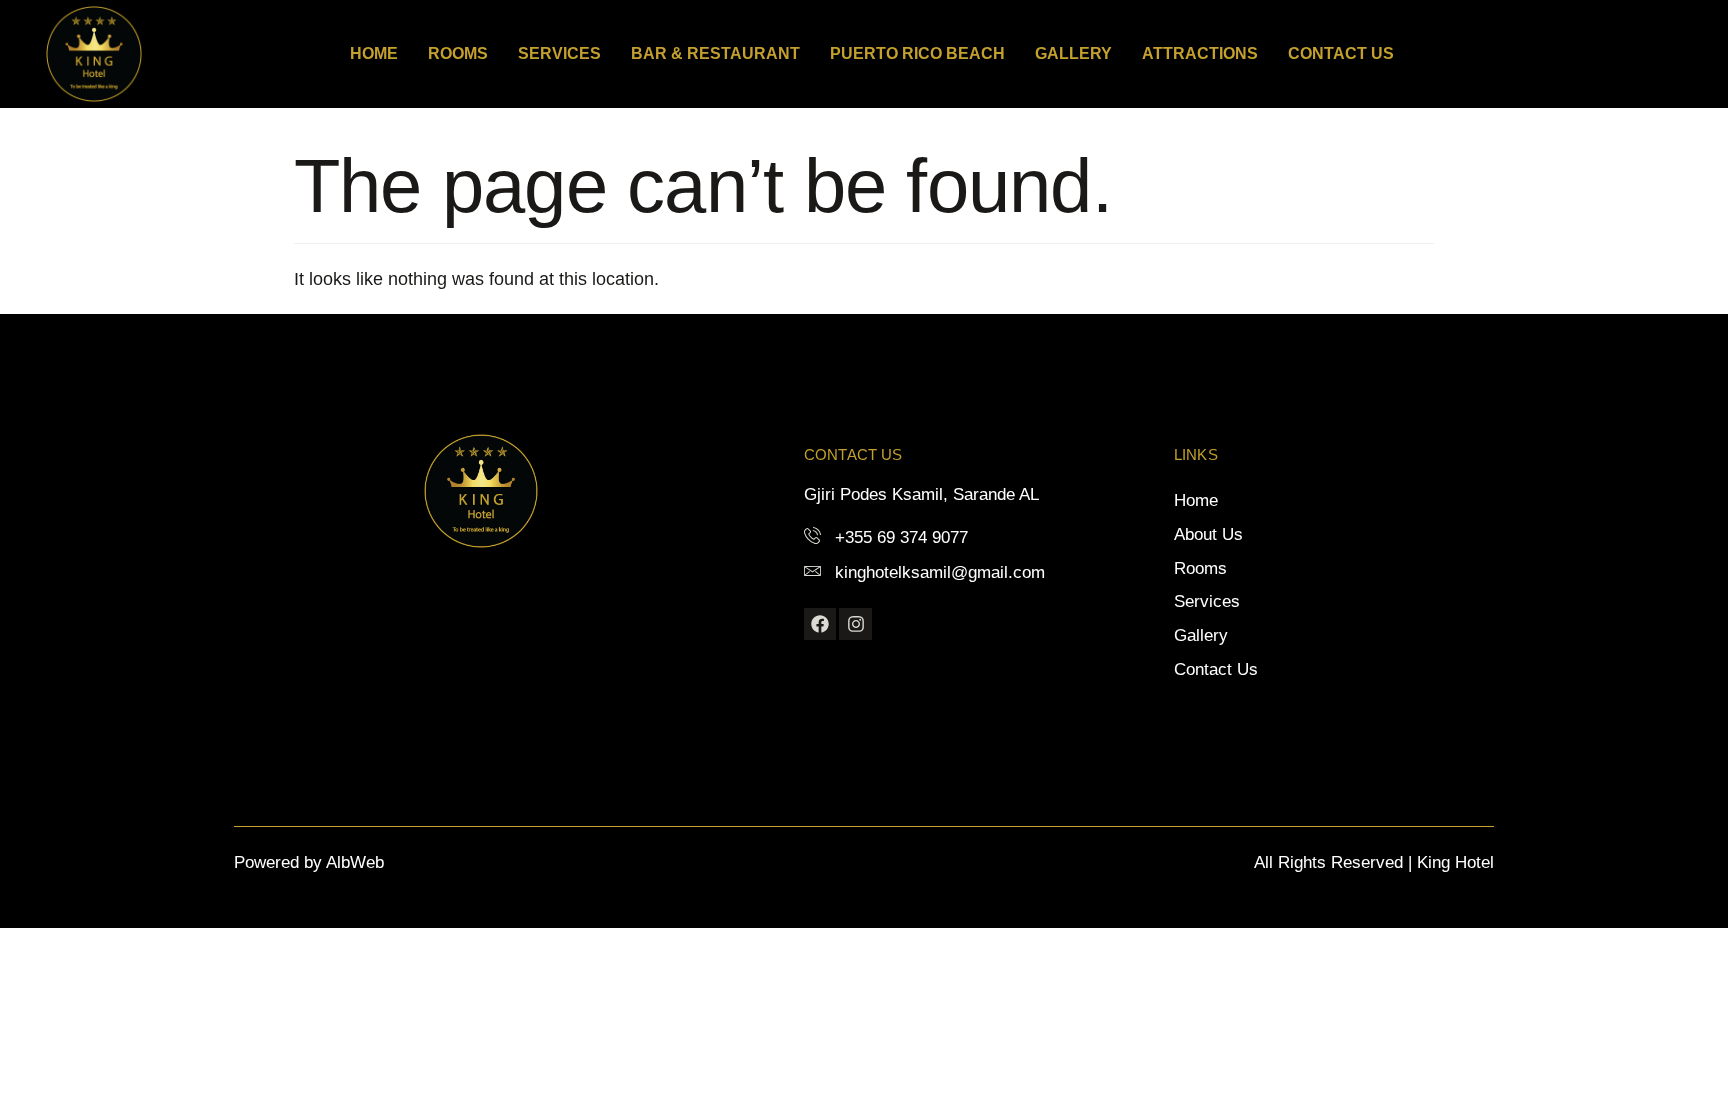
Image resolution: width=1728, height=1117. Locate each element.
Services (559, 53)
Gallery (1073, 53)
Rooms (458, 53)
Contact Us (1341, 53)
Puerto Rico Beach (917, 53)
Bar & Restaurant (715, 53)
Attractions (1200, 53)
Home (374, 53)
